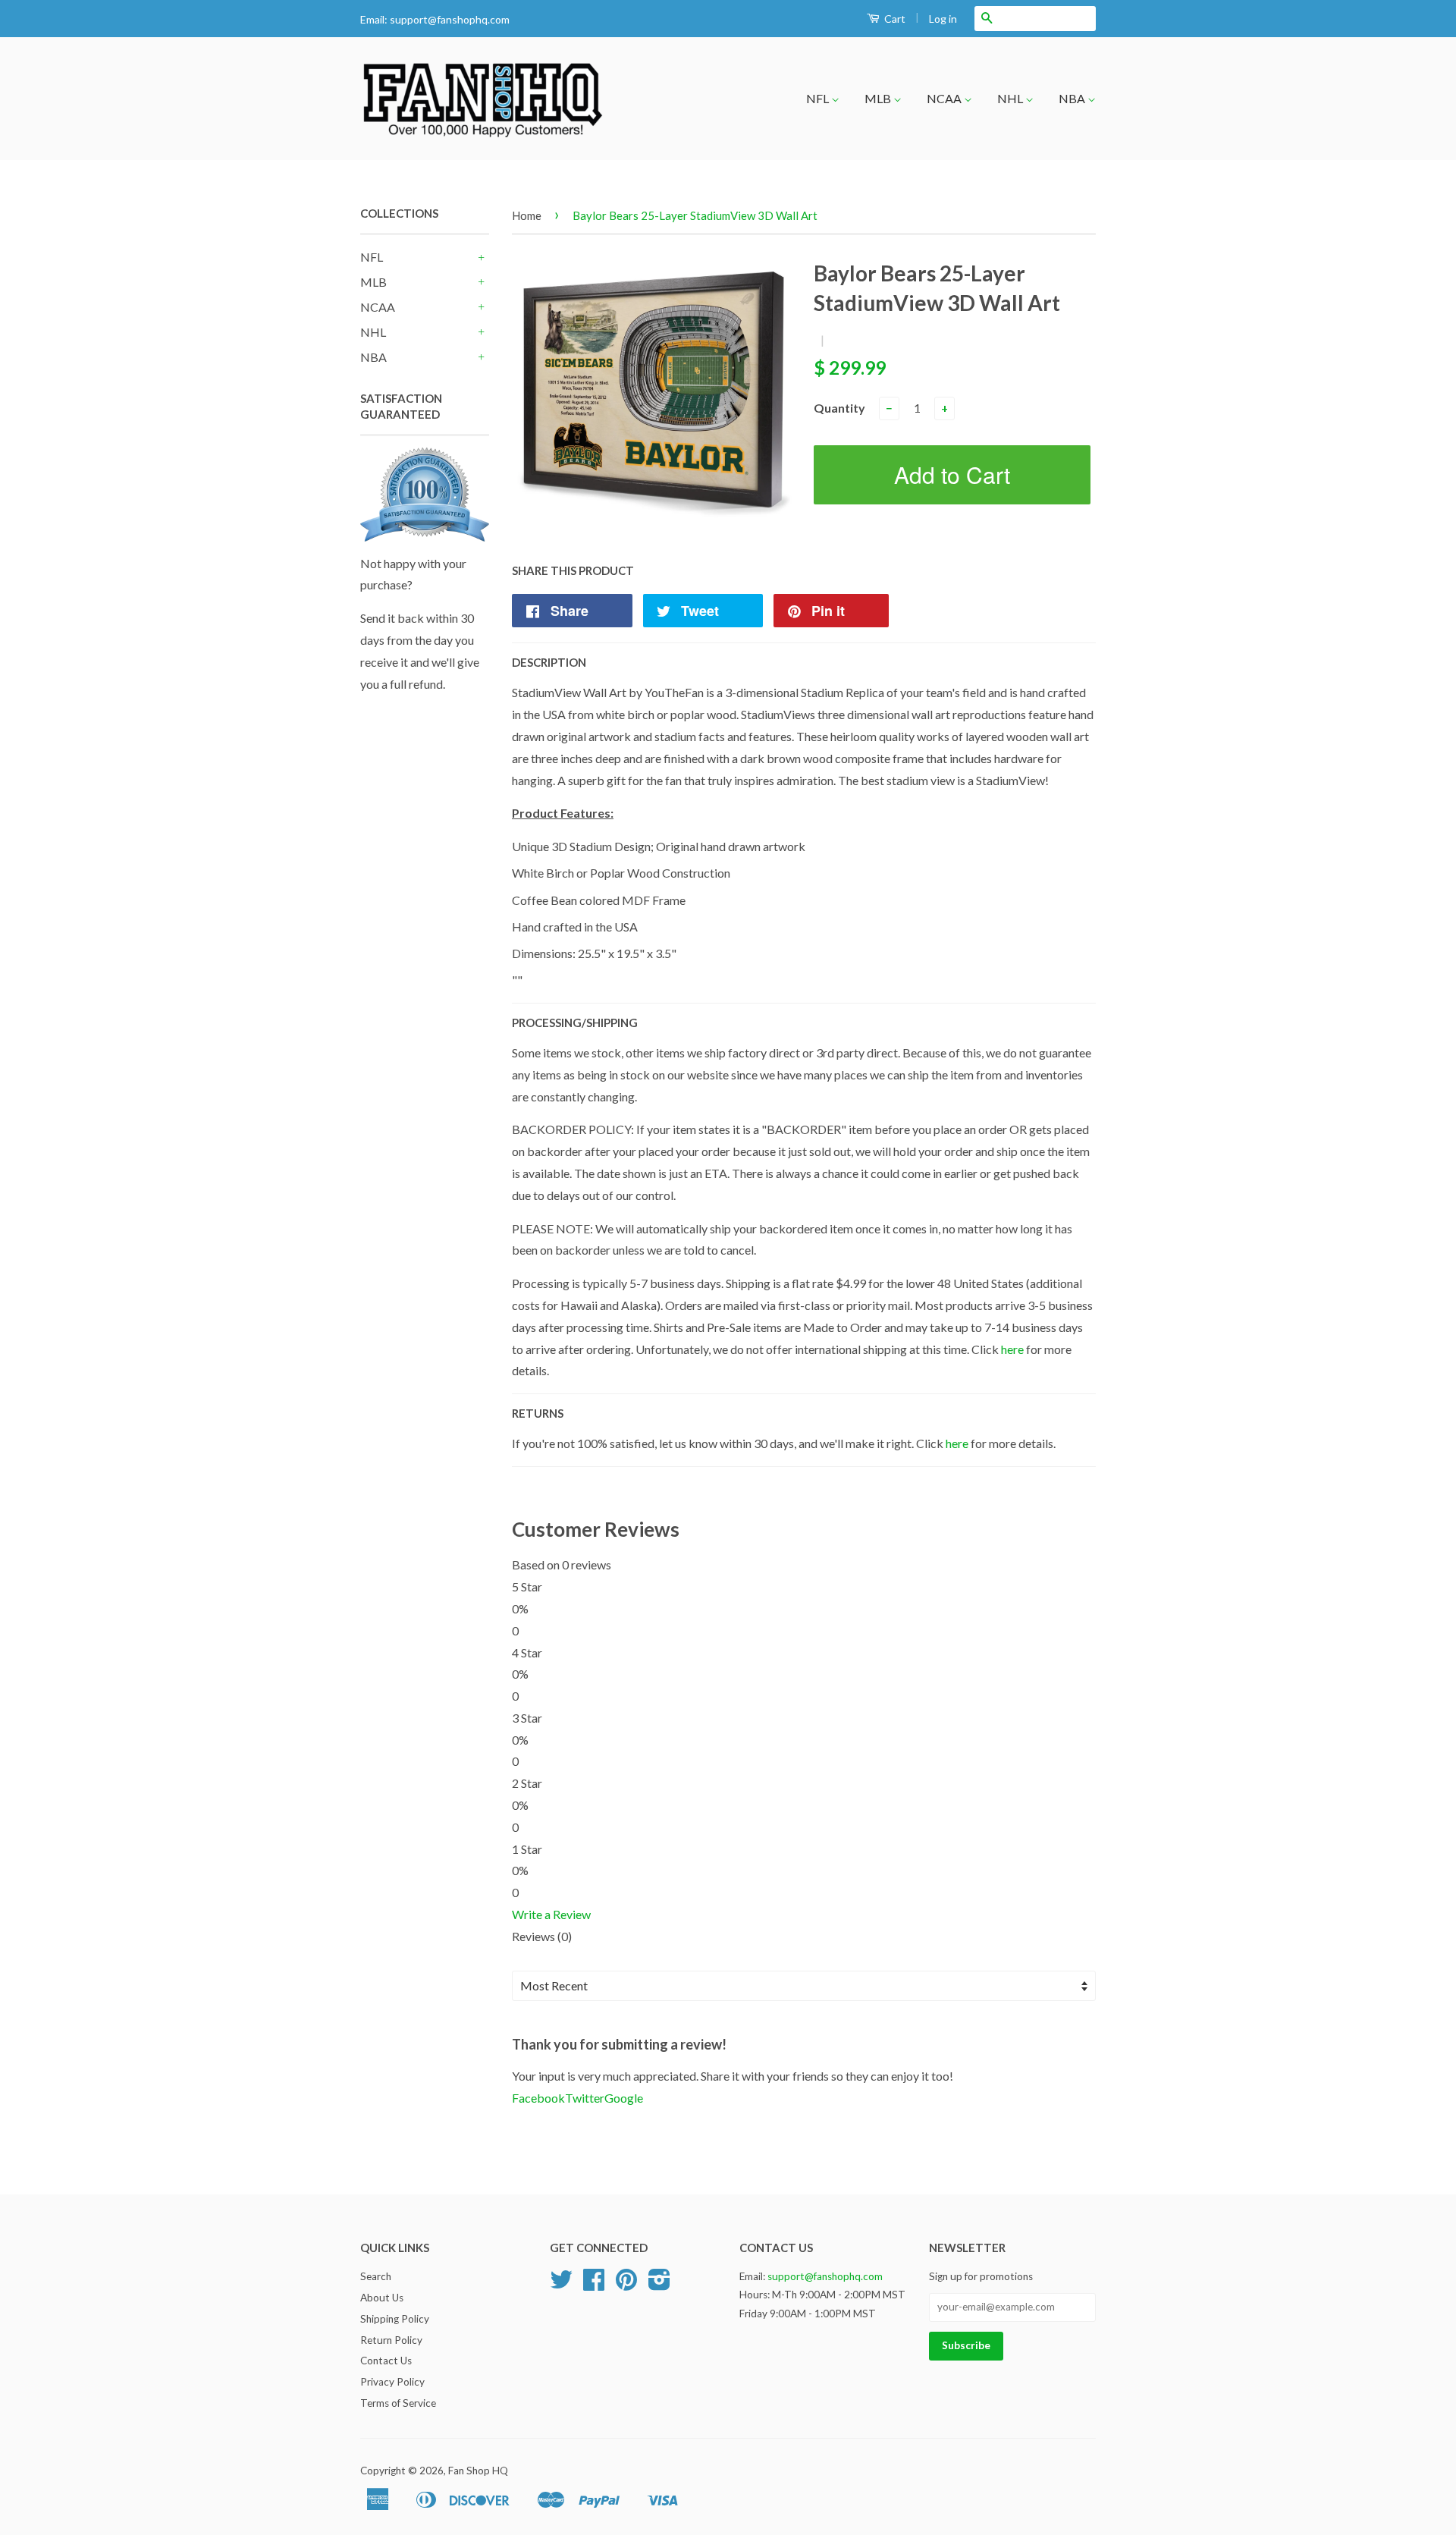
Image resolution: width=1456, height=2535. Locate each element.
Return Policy (391, 2340)
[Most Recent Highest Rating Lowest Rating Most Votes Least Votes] (804, 1986)
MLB (879, 98)
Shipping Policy (395, 2319)
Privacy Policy (392, 2382)
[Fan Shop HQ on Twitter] (561, 2285)
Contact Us (386, 2361)
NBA (1073, 98)
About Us (382, 2298)
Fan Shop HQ (478, 2471)
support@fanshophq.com (450, 19)
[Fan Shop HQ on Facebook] (594, 2285)
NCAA (945, 98)
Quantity (839, 408)
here (1012, 1349)
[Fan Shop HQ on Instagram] (659, 2285)
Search (376, 2276)
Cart (894, 19)
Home (527, 215)
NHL (1011, 98)
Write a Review (551, 1914)
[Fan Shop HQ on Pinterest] (626, 2285)
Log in (943, 19)
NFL (819, 98)
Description (549, 662)
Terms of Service (398, 2403)
